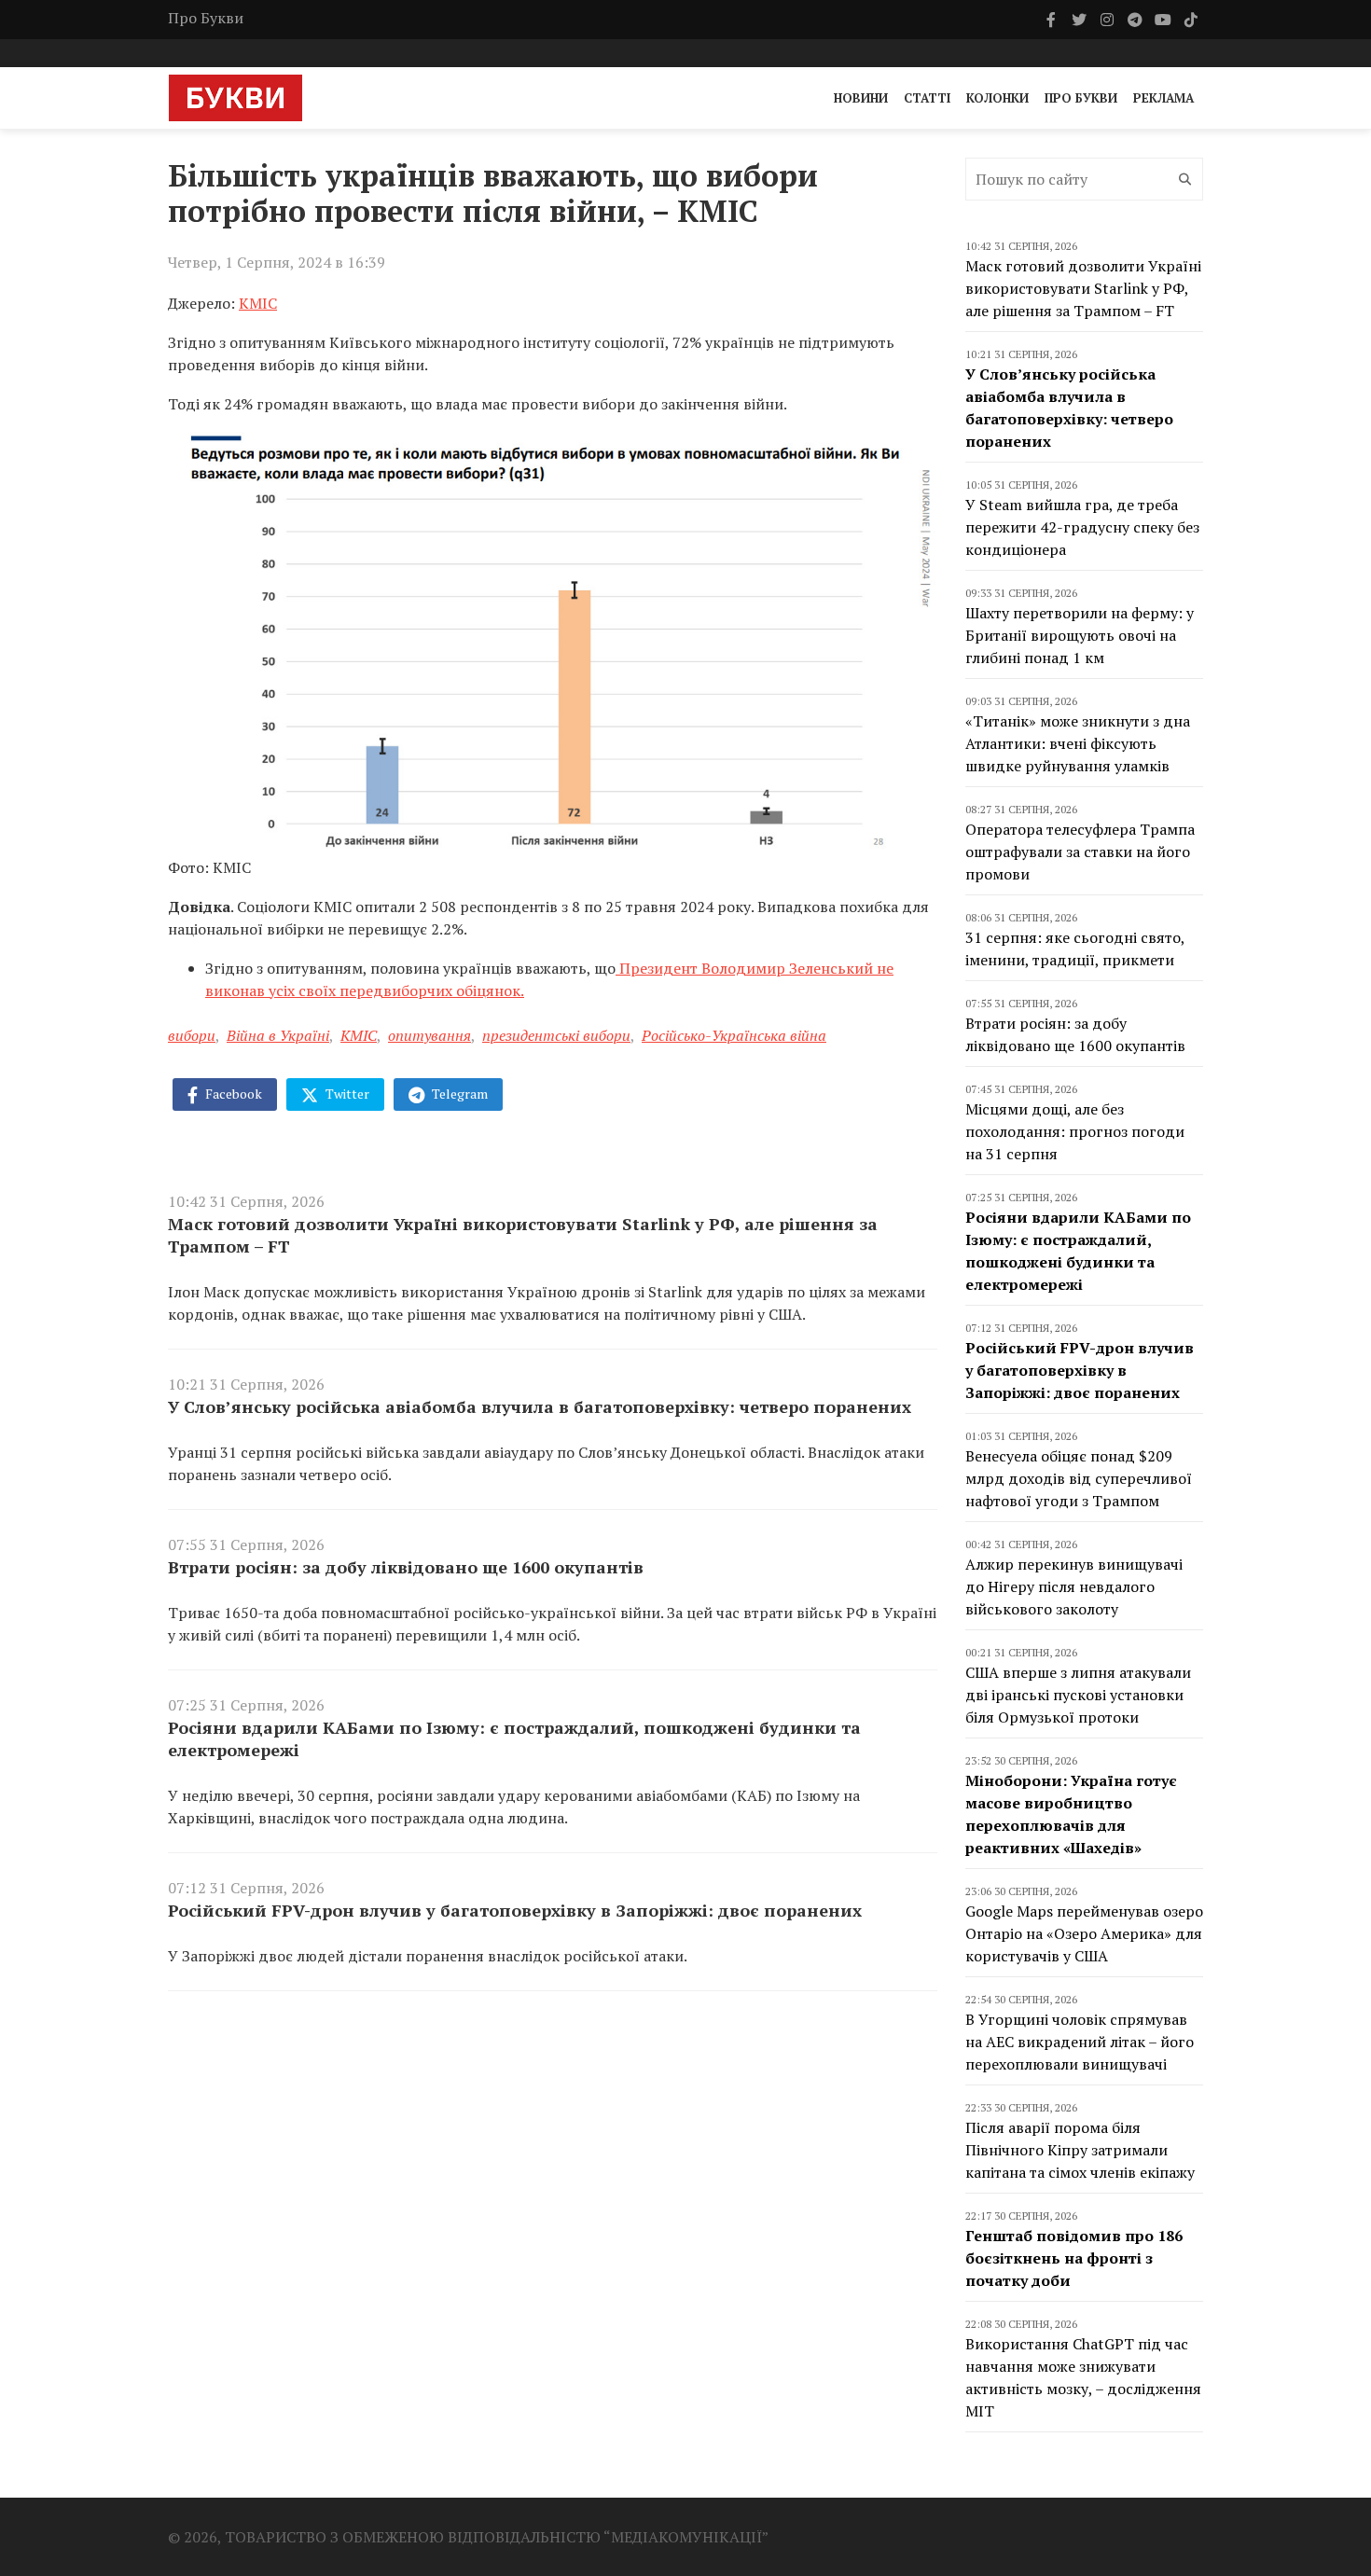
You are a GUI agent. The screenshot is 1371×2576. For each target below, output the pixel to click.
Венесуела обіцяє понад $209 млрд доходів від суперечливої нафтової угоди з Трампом (1079, 1478)
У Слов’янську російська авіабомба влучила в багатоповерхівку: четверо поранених (540, 1406)
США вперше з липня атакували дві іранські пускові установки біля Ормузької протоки (1078, 1695)
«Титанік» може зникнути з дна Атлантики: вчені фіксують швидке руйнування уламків (1078, 743)
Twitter (346, 1094)
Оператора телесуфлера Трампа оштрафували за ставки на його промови (1080, 852)
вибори (192, 1035)
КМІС (258, 303)
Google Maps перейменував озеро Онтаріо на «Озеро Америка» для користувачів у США (1084, 1933)
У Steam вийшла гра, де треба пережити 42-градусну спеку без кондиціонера (1082, 527)
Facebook (232, 1094)
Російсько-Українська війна (734, 1035)
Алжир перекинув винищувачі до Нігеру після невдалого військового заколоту (1074, 1586)
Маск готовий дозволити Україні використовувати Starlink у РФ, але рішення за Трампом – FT (523, 1235)
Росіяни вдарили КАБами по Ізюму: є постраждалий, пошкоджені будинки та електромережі (514, 1738)
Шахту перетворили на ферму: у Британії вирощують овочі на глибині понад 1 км (1080, 635)
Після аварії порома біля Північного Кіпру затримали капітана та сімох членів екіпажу (1080, 2150)
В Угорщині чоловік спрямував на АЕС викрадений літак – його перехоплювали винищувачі (1080, 2042)
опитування (429, 1035)
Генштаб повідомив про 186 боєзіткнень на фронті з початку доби (1074, 2258)
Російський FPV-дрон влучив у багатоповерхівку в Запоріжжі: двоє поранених (515, 1910)
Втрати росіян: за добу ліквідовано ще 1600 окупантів (406, 1567)
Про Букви (206, 18)
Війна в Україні (278, 1035)
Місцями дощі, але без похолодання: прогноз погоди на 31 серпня (1075, 1131)
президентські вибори (556, 1035)
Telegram (458, 1094)
